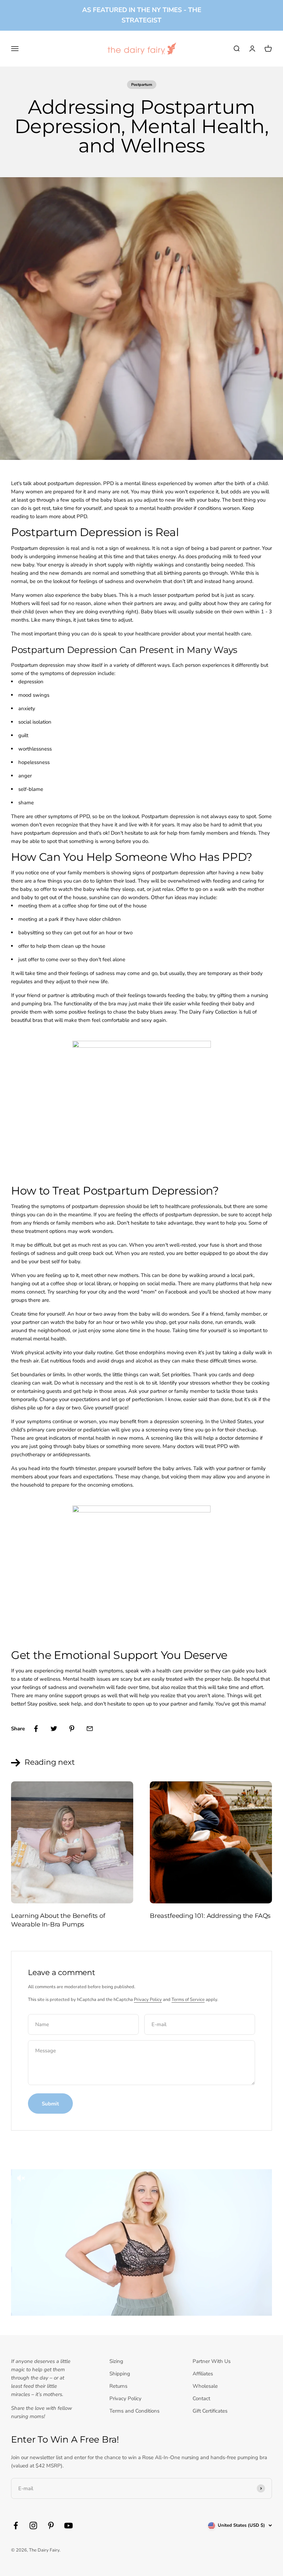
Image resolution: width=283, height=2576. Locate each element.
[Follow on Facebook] (16, 2525)
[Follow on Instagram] (33, 2525)
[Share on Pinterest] (72, 1729)
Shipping (120, 2374)
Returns (118, 2386)
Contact (201, 2398)
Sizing (116, 2361)
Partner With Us (212, 2361)
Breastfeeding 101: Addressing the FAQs (210, 1916)
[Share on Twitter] (54, 1729)
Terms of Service (188, 2000)
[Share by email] (90, 1729)
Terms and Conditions (134, 2411)
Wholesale (205, 2386)
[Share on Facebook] (36, 1729)
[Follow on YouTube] (69, 2525)
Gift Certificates (210, 2411)
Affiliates (203, 2374)
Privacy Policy (148, 2000)
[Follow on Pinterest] (51, 2525)
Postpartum (142, 85)
